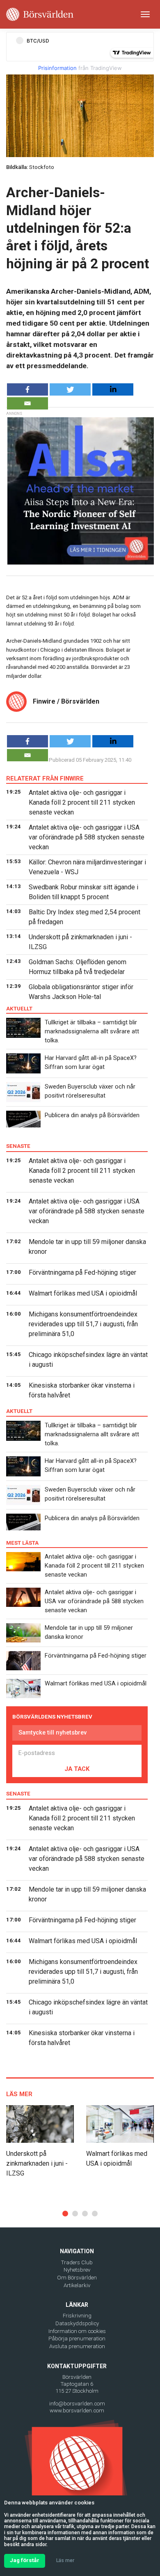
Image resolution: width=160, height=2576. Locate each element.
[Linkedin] (113, 389)
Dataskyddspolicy (77, 2323)
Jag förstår (25, 2560)
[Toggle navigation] (145, 14)
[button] (65, 2214)
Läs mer (65, 2560)
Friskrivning (77, 2316)
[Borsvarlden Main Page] (40, 14)
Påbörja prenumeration (77, 2339)
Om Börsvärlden (77, 2278)
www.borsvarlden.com (77, 2411)
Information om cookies (77, 2331)
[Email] (27, 403)
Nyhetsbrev (77, 2270)
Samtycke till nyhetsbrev (53, 1732)
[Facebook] (27, 389)
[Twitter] (70, 389)
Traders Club (77, 2262)
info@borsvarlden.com (77, 2404)
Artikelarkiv (77, 2285)
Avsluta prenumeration (77, 2346)
